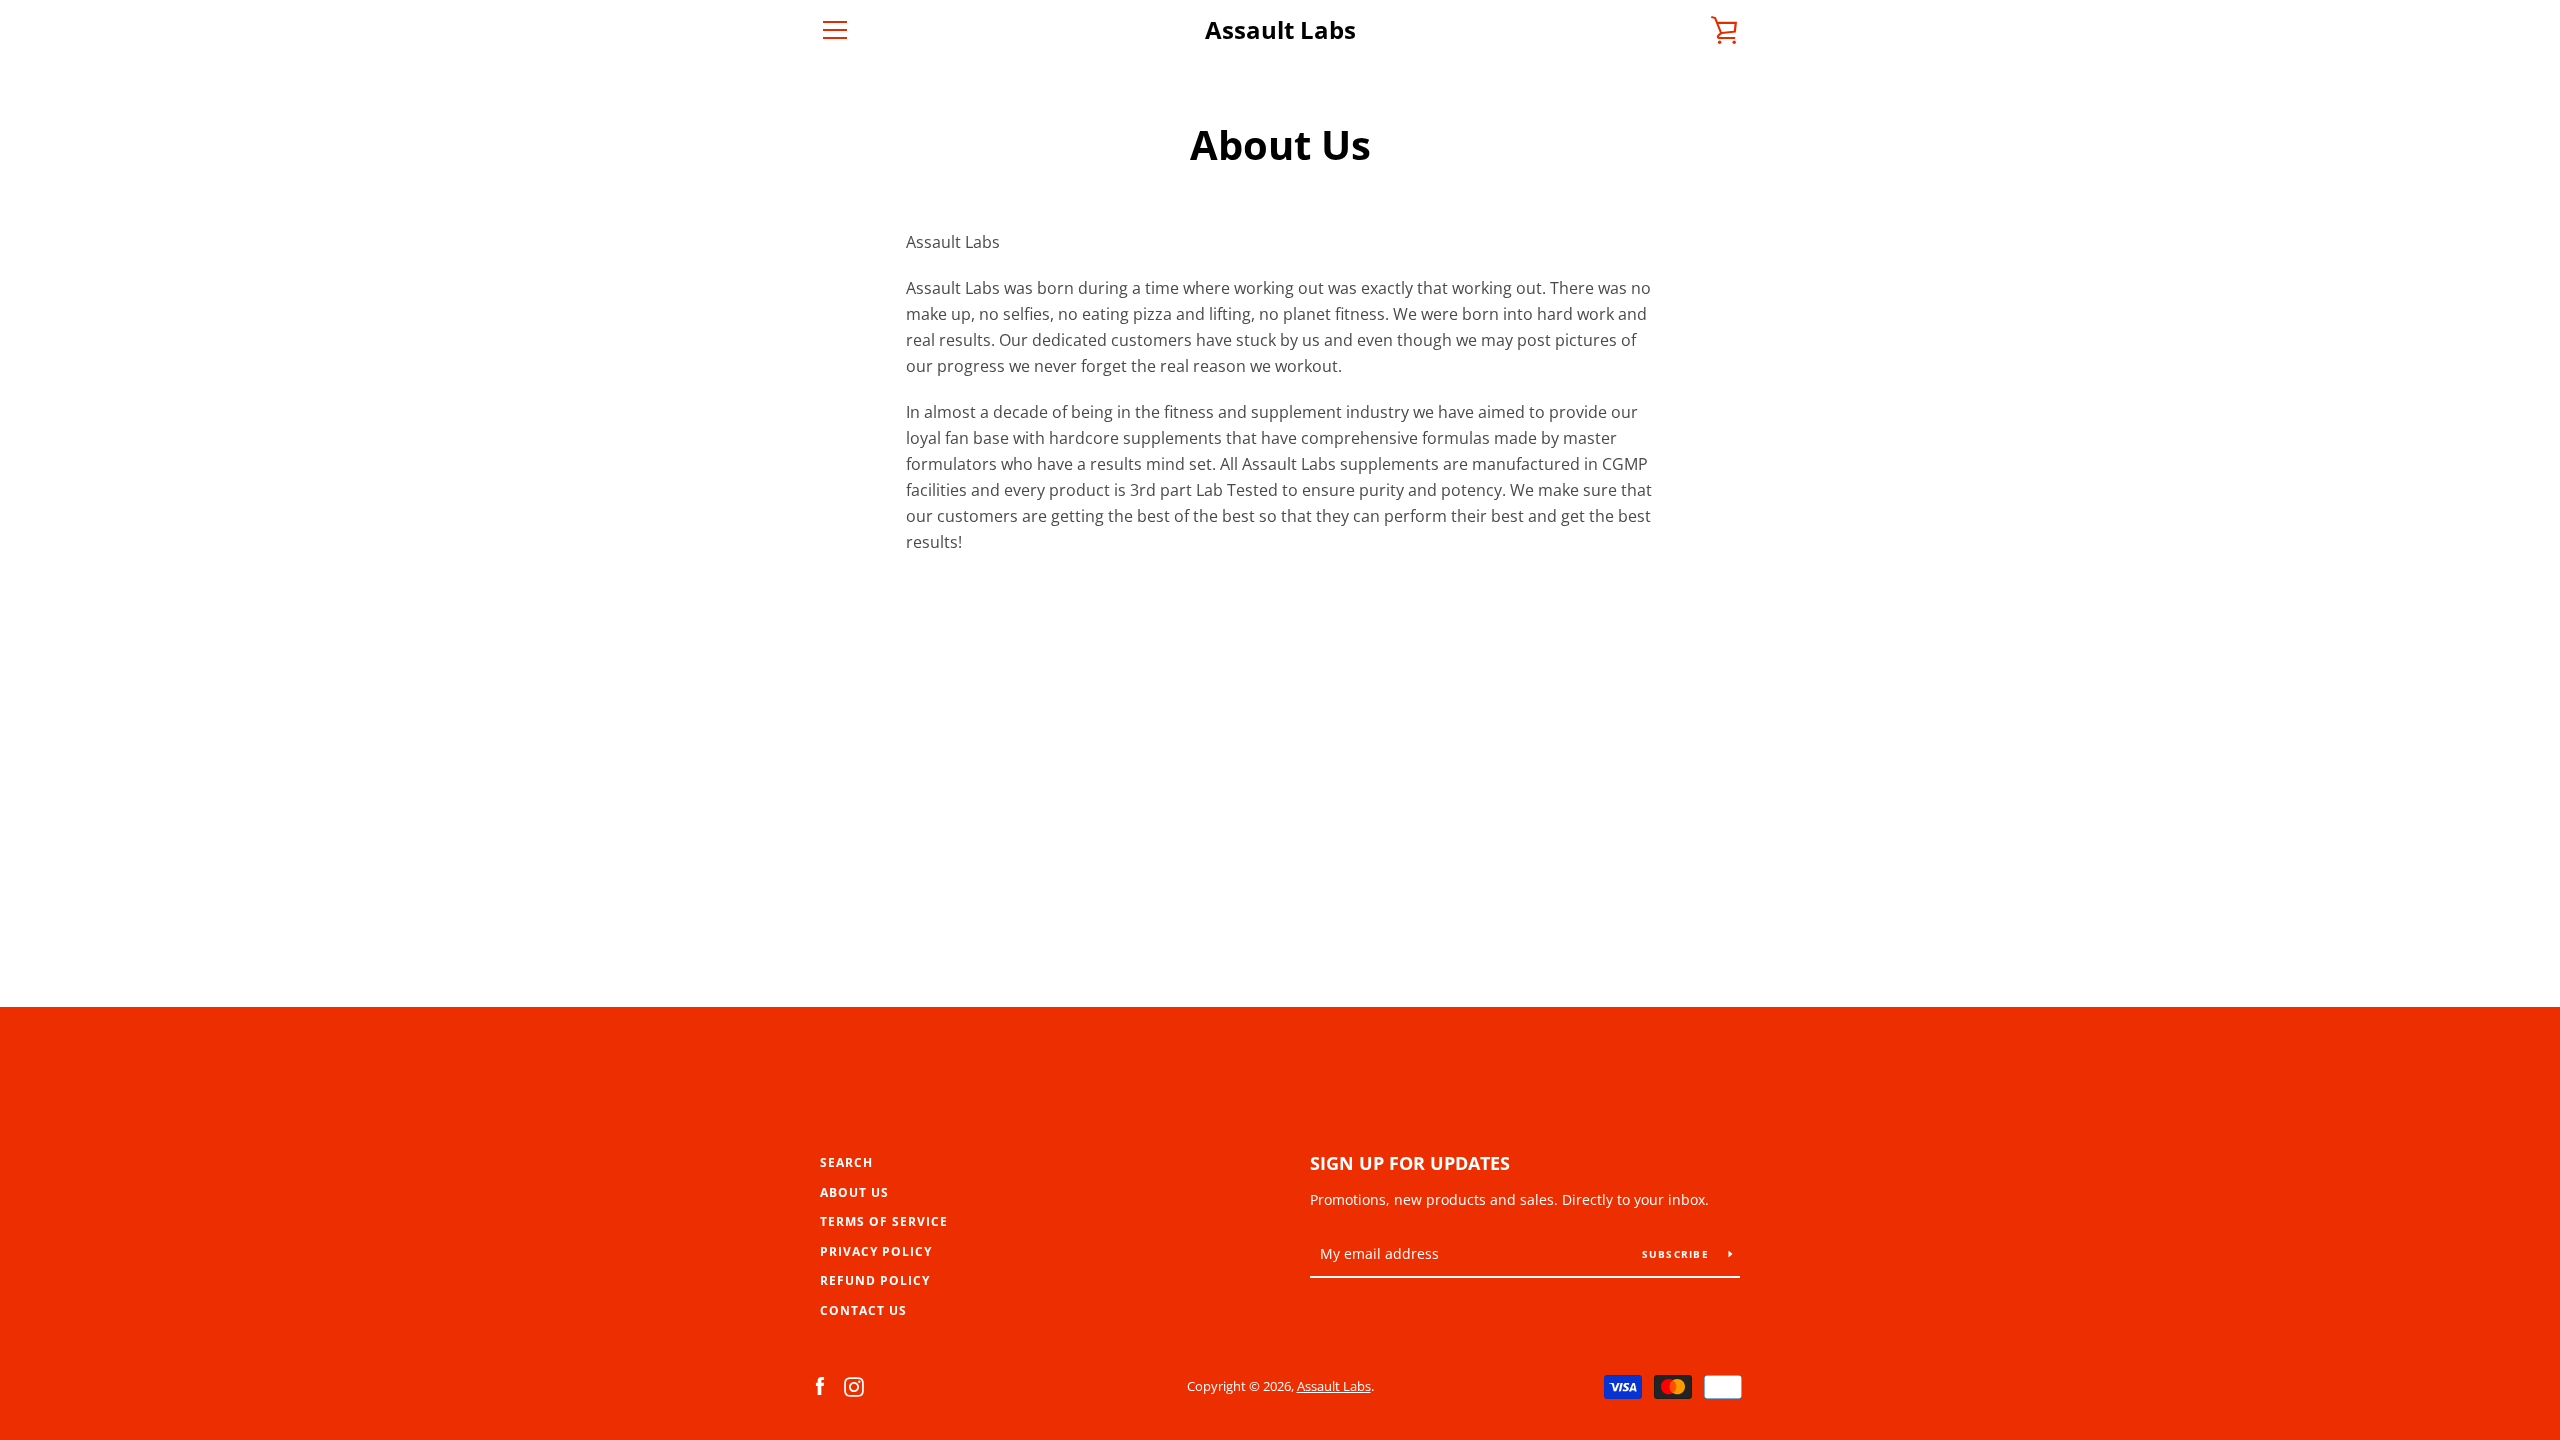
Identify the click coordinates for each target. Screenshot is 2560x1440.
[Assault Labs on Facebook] (820, 1385)
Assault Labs (1280, 30)
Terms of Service (884, 1221)
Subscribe (1678, 1254)
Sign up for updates (1410, 1163)
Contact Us (863, 1310)
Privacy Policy (876, 1251)
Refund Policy (875, 1280)
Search (846, 1162)
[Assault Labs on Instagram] (854, 1385)
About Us (854, 1192)
